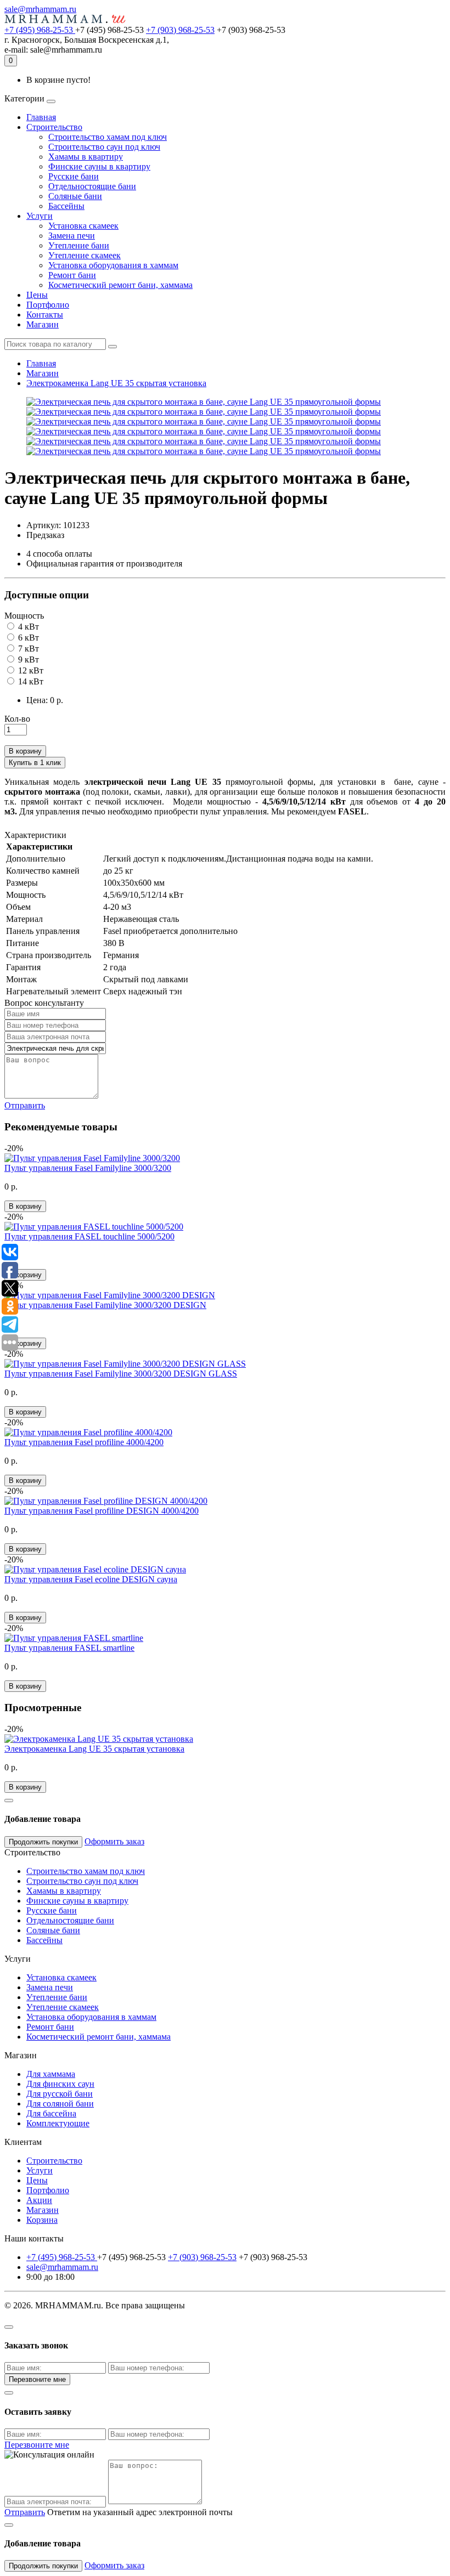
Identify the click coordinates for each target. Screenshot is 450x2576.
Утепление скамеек (85, 255)
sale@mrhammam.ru (40, 9)
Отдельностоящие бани (92, 186)
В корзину (25, 751)
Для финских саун (60, 2084)
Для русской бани (60, 2094)
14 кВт (30, 681)
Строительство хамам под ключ (108, 137)
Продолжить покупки (43, 1842)
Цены (37, 295)
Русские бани (74, 176)
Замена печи (72, 236)
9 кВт (27, 659)
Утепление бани (79, 245)
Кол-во (17, 719)
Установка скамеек (83, 226)
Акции (39, 2200)
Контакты (45, 315)
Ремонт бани (72, 275)
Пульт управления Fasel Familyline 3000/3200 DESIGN (105, 1305)
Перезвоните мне (37, 2379)
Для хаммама (51, 2074)
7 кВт (27, 649)
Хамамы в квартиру (86, 157)
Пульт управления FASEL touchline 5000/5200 (89, 1236)
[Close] (9, 1801)
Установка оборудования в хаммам (113, 265)
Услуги (40, 216)
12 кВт (30, 670)
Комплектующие (58, 2123)
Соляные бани (75, 196)
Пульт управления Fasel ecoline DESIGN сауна (91, 1579)
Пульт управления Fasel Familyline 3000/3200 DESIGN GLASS (121, 1374)
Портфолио (48, 305)
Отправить (25, 1105)
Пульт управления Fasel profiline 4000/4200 (84, 1442)
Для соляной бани (60, 2104)
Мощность (24, 616)
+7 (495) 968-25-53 (40, 30)
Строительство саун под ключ (104, 147)
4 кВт (27, 627)
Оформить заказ (114, 1841)
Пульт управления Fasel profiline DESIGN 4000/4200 (102, 1511)
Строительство (54, 127)
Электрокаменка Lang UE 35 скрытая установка (116, 383)
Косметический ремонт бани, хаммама (120, 285)
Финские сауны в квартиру (99, 166)
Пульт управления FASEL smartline (69, 1648)
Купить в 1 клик (35, 763)
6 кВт (27, 638)
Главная (41, 117)
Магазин (43, 324)
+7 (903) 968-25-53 (180, 30)
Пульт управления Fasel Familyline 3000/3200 (88, 1168)
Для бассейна (51, 2113)
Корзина (42, 2220)
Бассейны (66, 206)
